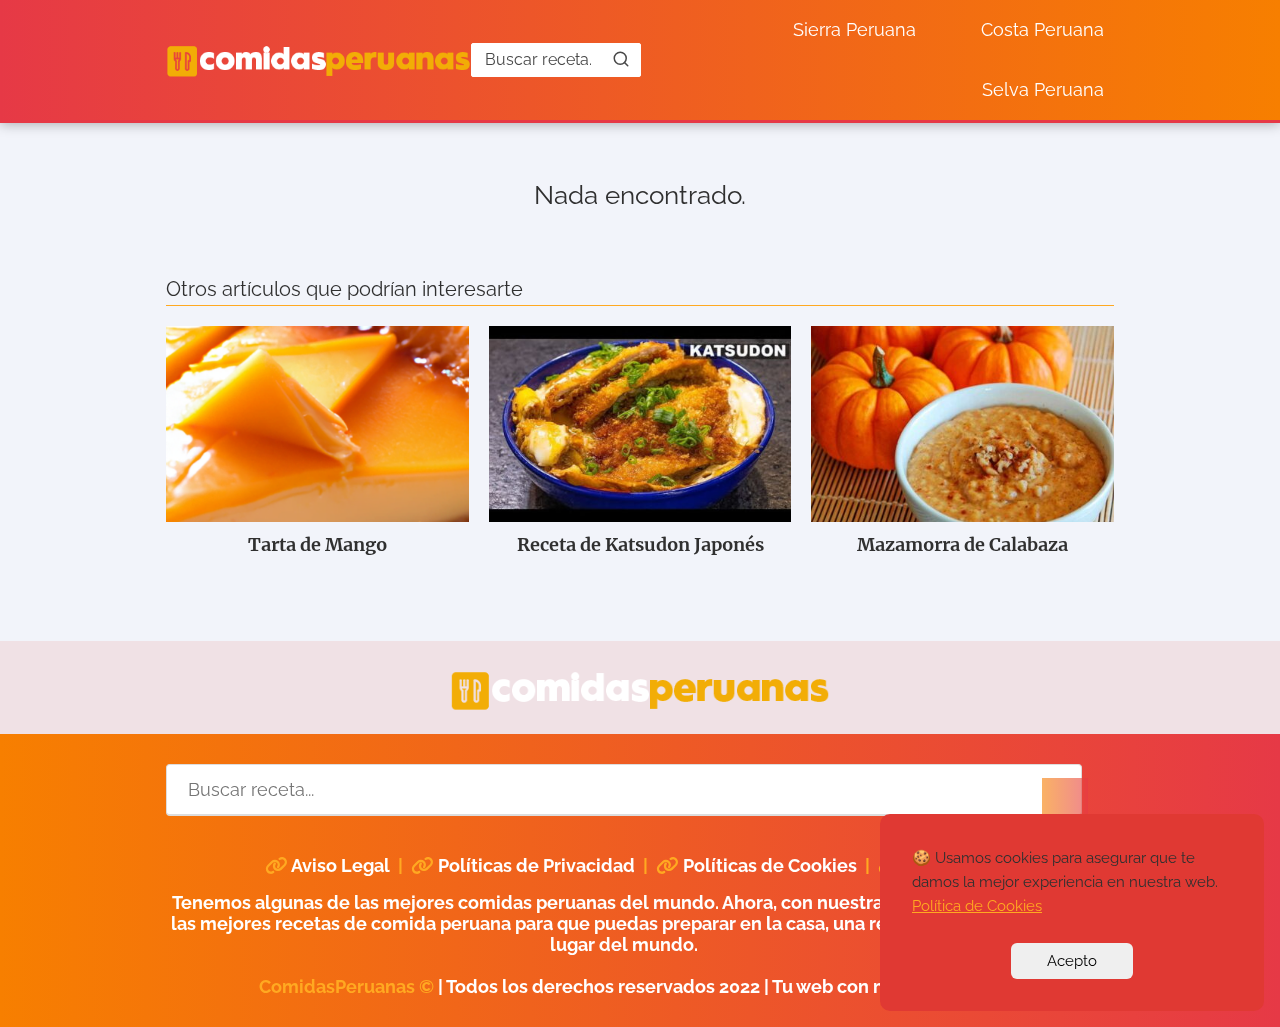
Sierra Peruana (854, 29)
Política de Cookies (977, 906)
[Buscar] (621, 59)
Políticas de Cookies (770, 865)
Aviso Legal (340, 865)
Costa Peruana (1042, 29)
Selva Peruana (1043, 89)
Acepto (1072, 961)
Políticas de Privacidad (536, 865)
